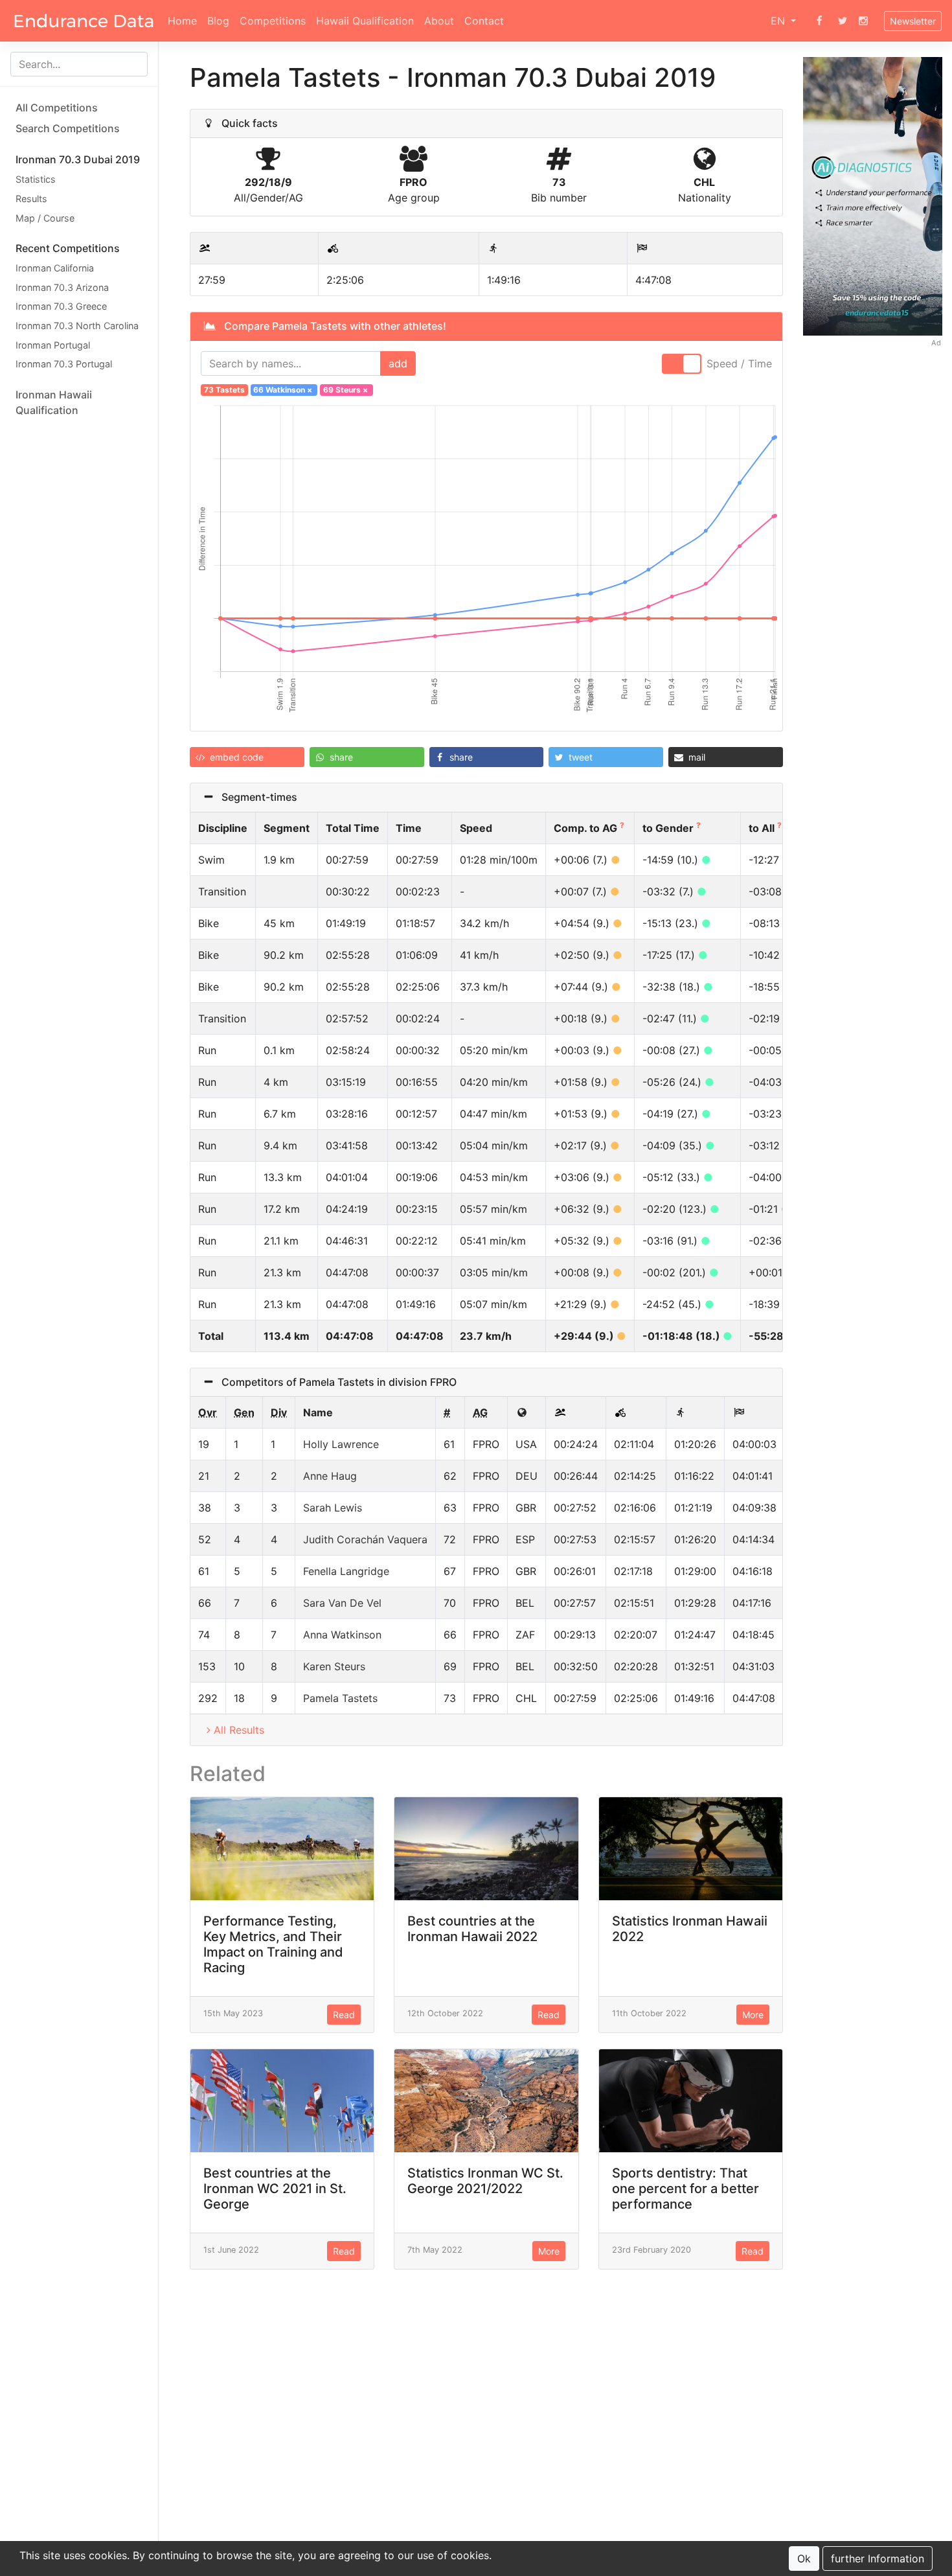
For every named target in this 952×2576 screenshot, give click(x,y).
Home (182, 21)
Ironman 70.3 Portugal (64, 364)
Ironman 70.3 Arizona (62, 287)
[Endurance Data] (84, 21)
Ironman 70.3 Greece (61, 306)
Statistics (36, 179)
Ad (936, 342)
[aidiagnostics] (873, 195)
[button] (247, 757)
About (439, 21)
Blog (218, 21)
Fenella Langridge (346, 1571)
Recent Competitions (68, 248)
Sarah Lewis (333, 1508)
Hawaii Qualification (365, 21)
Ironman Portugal (53, 344)
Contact (484, 21)
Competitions (273, 21)
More (753, 2015)
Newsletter (913, 21)
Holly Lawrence (341, 1444)
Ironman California (55, 268)
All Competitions (57, 108)
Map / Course (45, 217)
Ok (804, 2559)
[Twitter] (843, 21)
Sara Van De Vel (342, 1603)
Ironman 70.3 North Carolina (77, 326)
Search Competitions (68, 128)
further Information (878, 2559)
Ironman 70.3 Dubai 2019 (78, 159)
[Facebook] (819, 21)
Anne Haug (330, 1476)
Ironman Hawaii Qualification (54, 402)
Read (344, 2015)
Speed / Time (739, 363)
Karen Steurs (334, 1666)
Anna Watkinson (342, 1635)
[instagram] (863, 21)
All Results (239, 1730)
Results (31, 199)
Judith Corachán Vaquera (365, 1539)
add (398, 363)
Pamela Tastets (340, 1698)
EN (779, 21)
